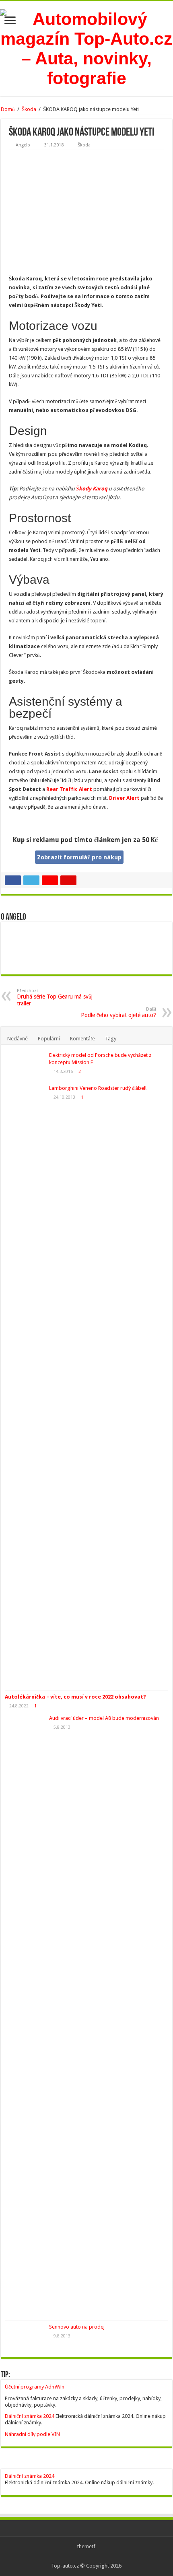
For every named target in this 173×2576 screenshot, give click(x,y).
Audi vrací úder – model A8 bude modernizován (104, 1718)
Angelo (23, 145)
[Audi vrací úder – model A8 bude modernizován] (25, 2016)
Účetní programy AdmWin (35, 2387)
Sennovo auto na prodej (77, 2327)
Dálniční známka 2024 (30, 2416)
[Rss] (86, 2556)
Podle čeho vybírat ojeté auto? (118, 1012)
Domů (8, 109)
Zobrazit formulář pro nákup (79, 857)
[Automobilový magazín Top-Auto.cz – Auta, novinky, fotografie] (86, 47)
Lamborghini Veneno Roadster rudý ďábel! (98, 1088)
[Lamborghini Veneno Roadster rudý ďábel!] (25, 1386)
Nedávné (18, 1039)
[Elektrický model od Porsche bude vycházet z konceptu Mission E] (25, 1065)
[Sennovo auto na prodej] (25, 2337)
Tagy (111, 1039)
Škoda (29, 109)
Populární (49, 1039)
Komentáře (82, 1039)
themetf (86, 2546)
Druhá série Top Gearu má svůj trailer (55, 997)
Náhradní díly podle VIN (32, 2434)
